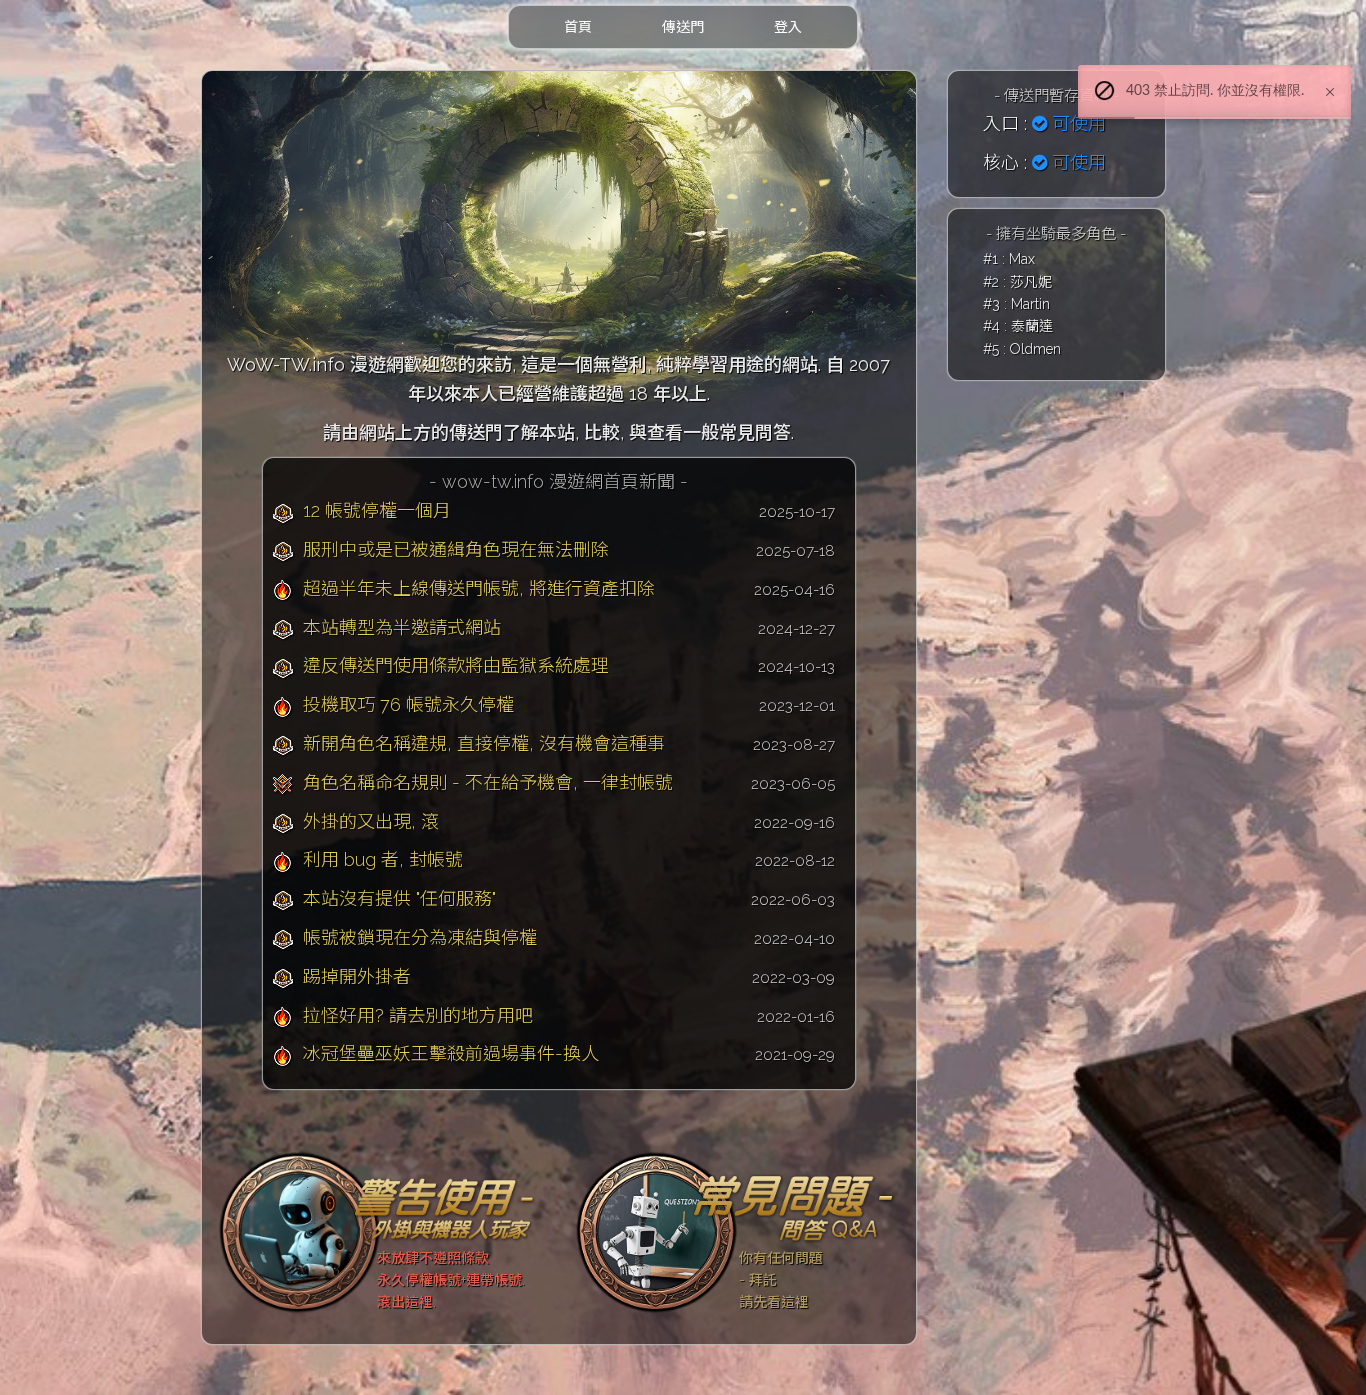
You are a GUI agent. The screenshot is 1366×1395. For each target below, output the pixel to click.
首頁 (578, 27)
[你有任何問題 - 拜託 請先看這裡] (737, 1230)
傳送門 (683, 27)
